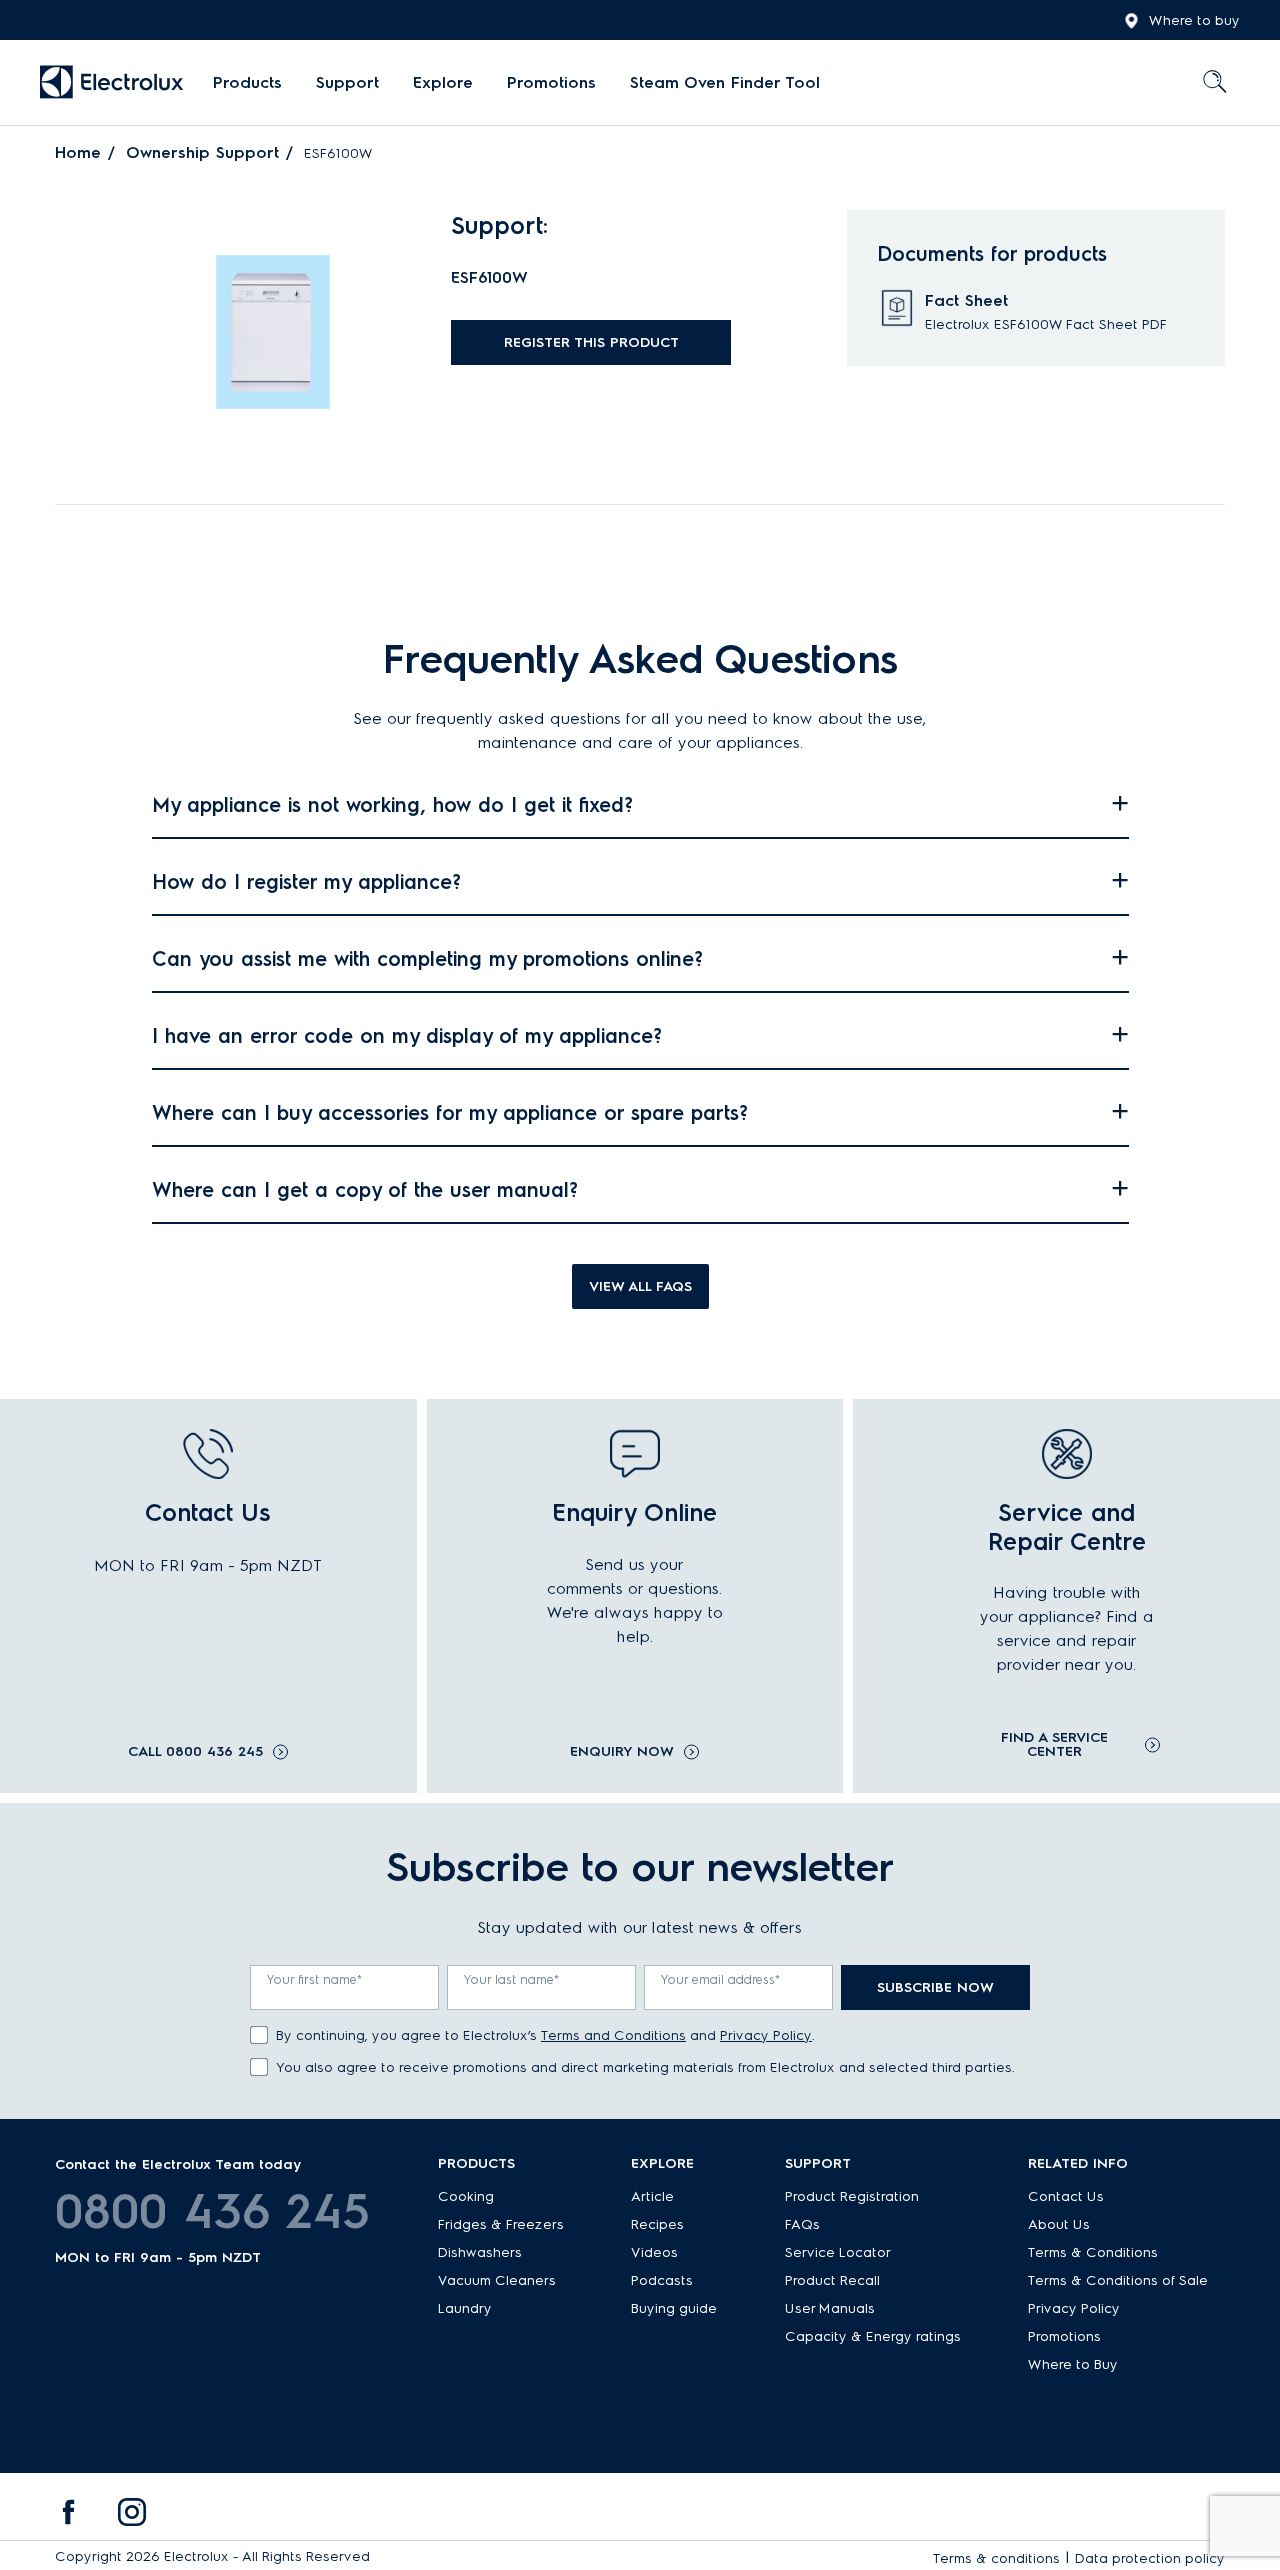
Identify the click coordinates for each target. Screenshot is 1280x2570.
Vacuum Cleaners (497, 2280)
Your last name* (512, 1979)
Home (78, 152)
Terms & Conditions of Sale (1118, 2280)
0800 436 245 (212, 2211)
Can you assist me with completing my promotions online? (427, 959)
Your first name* (315, 1979)
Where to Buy (1073, 2364)
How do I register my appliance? (306, 882)
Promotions (551, 82)
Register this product (591, 342)
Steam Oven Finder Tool (725, 82)
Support (347, 82)
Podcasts (662, 2280)
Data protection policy (1150, 2558)
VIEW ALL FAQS (640, 1286)
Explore (443, 82)
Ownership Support (202, 152)
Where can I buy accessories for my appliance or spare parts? (450, 1113)
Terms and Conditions (613, 2035)
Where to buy (1194, 20)
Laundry (465, 2308)
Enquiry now (622, 1752)
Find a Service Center (1054, 1745)
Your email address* (721, 1979)
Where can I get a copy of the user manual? (365, 1190)
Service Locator (838, 2252)
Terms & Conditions (1093, 2252)
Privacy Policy (766, 2035)
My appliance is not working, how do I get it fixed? (392, 805)
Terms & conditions (996, 2558)
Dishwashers (480, 2252)
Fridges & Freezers (501, 2224)
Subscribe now (935, 1987)
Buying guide (674, 2308)
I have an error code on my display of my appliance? (407, 1036)
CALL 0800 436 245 (195, 1752)
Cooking (466, 2196)
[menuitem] (247, 83)
